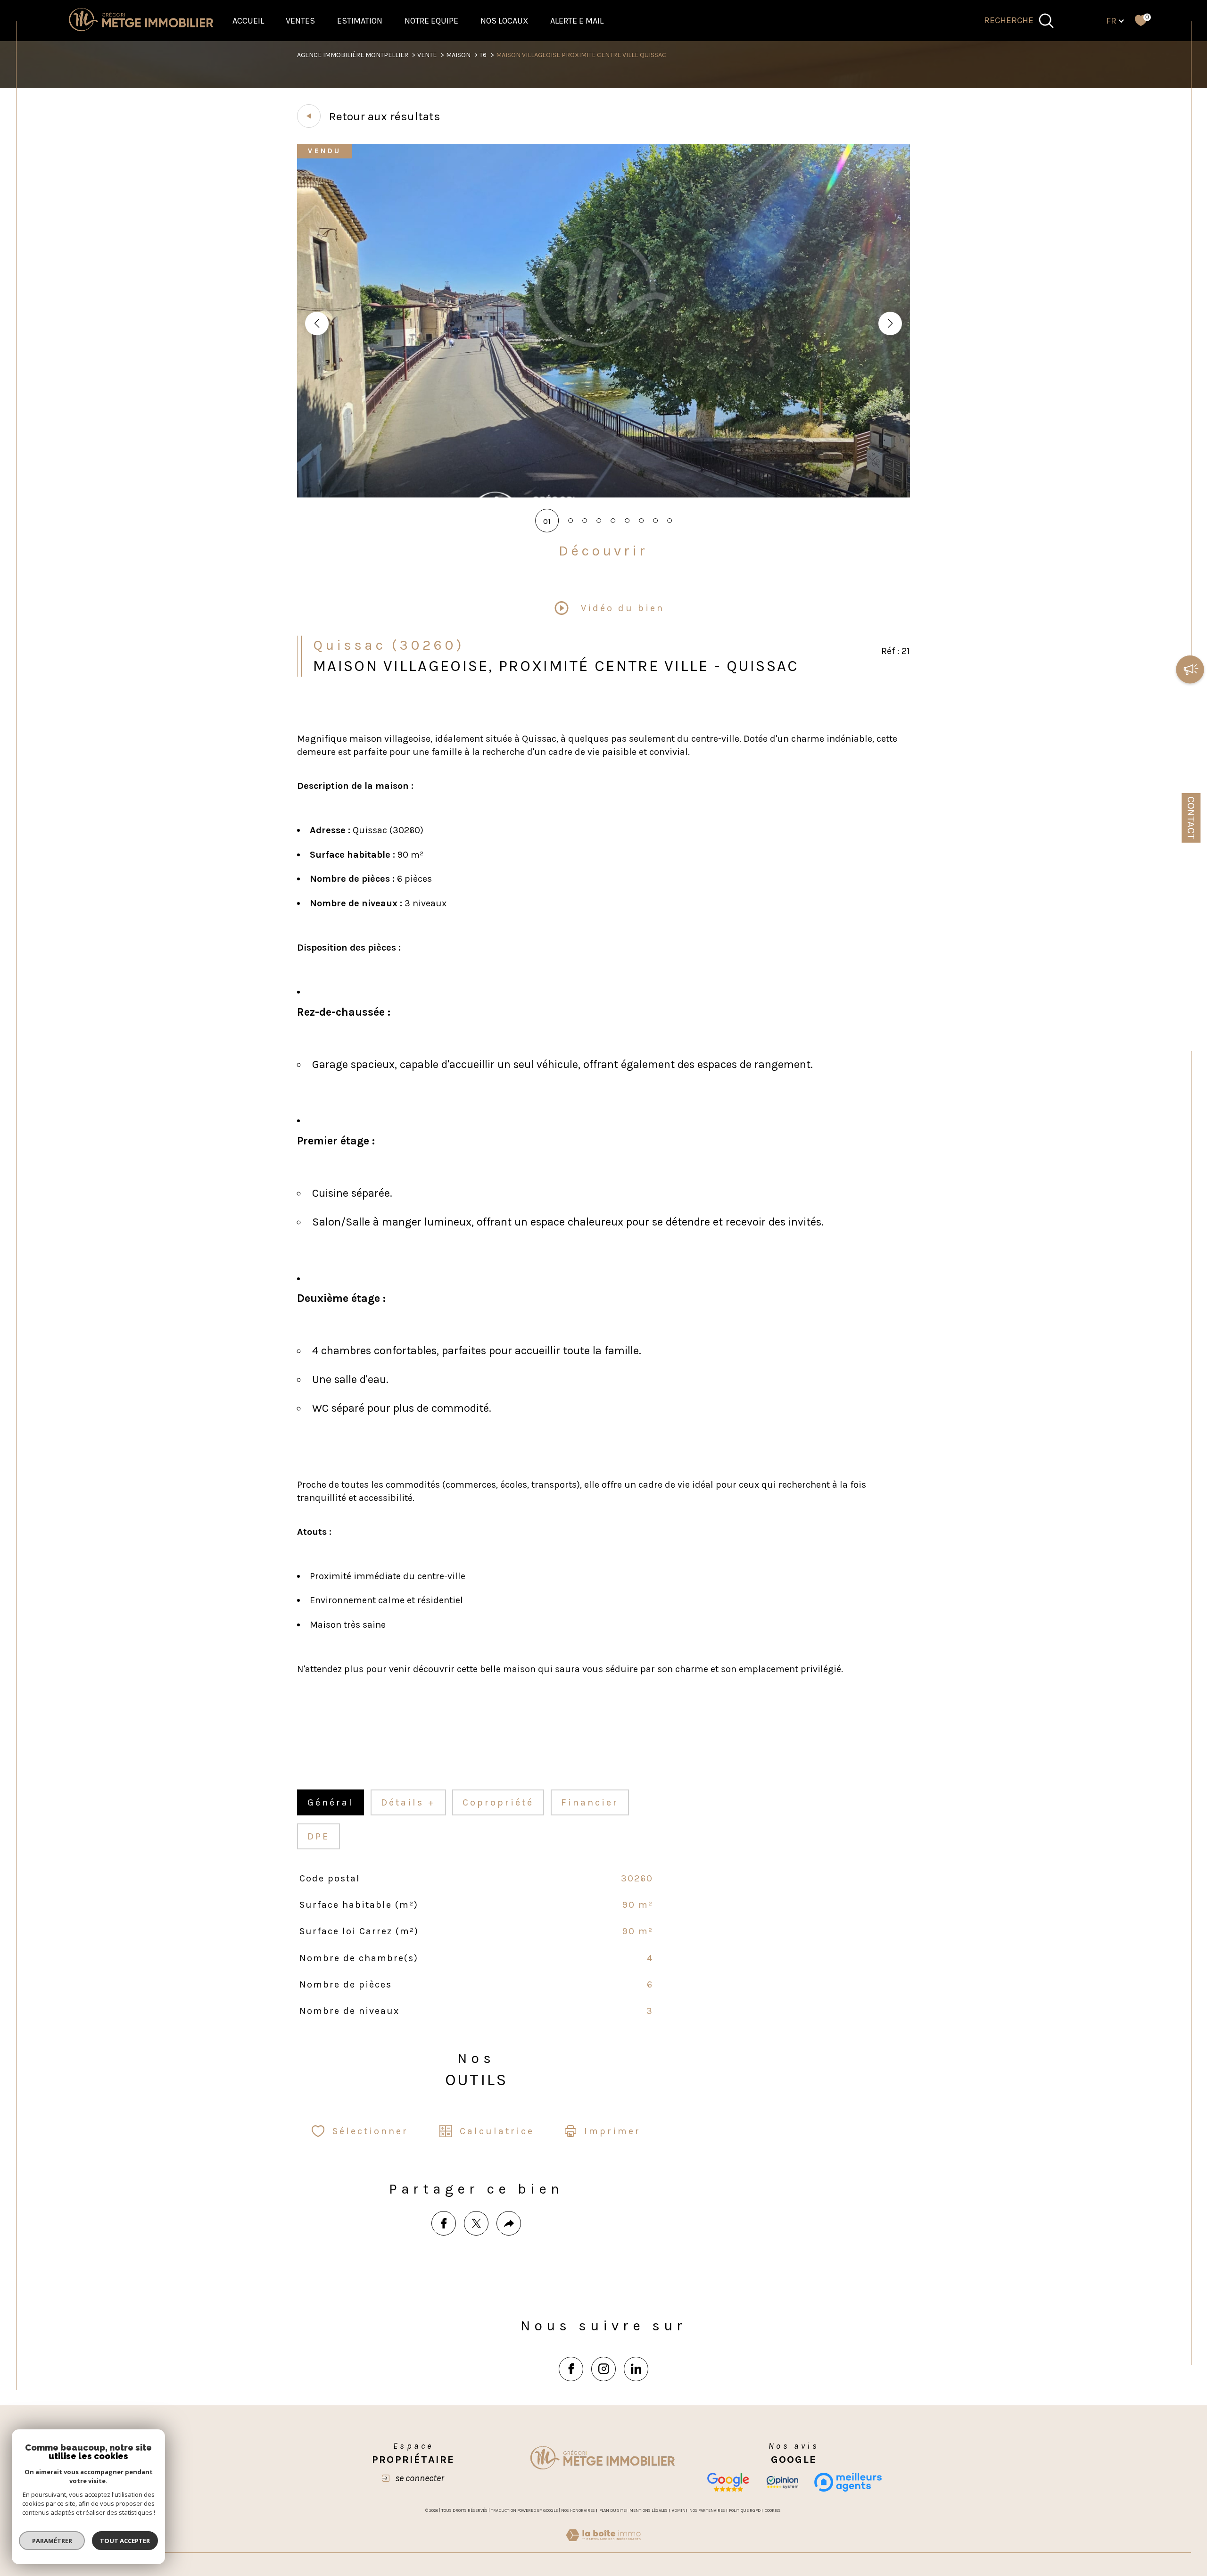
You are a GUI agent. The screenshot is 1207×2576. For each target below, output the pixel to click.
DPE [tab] (318, 1836)
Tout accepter (125, 2541)
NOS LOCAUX (504, 21)
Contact (1191, 818)
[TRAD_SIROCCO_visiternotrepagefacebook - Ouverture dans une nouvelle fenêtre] (571, 2369)
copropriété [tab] (498, 1802)
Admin (679, 2510)
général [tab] (331, 1802)
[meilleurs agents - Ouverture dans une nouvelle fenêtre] (848, 2482)
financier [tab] (590, 1802)
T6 (483, 55)
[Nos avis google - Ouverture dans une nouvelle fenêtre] (728, 2482)
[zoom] (603, 495)
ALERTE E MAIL (577, 21)
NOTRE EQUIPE (431, 21)
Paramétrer (52, 2541)
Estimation (360, 21)
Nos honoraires (578, 2510)
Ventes (300, 21)
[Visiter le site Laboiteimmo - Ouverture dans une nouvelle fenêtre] (603, 2546)
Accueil (248, 21)
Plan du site (612, 2510)
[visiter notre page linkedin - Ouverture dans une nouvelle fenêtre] (636, 2369)
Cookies (773, 2510)
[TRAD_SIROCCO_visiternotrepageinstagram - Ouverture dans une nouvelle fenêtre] (603, 2369)
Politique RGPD (745, 2510)
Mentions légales (649, 2510)
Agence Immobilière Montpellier (353, 55)
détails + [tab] (408, 1802)
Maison (458, 55)
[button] (890, 323)
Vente (427, 55)
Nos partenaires (707, 2510)
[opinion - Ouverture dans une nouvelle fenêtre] (782, 2482)
